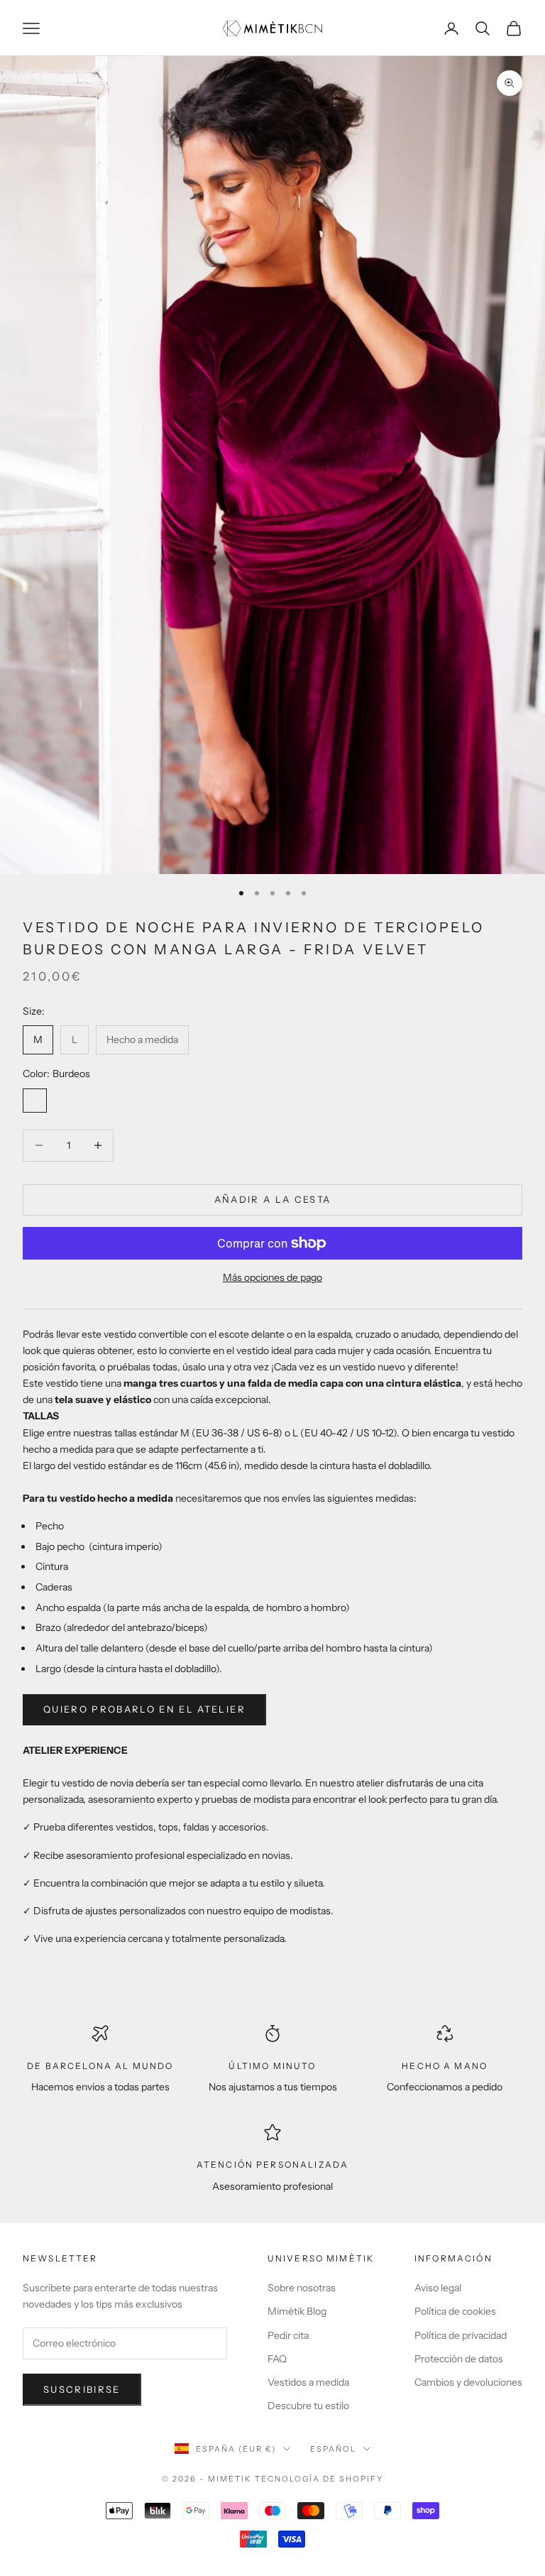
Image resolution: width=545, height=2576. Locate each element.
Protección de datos (459, 2359)
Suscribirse (82, 2389)
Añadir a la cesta (273, 1199)
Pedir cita (288, 2335)
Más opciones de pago (272, 1277)
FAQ (277, 2359)
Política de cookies (455, 2311)
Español (333, 2449)
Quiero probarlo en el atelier (144, 1709)
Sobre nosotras (302, 2288)
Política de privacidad (461, 2335)
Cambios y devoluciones (468, 2382)
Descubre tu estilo (308, 2406)
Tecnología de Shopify (319, 2479)
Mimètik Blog (297, 2311)
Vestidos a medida (308, 2382)
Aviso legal (438, 2288)
